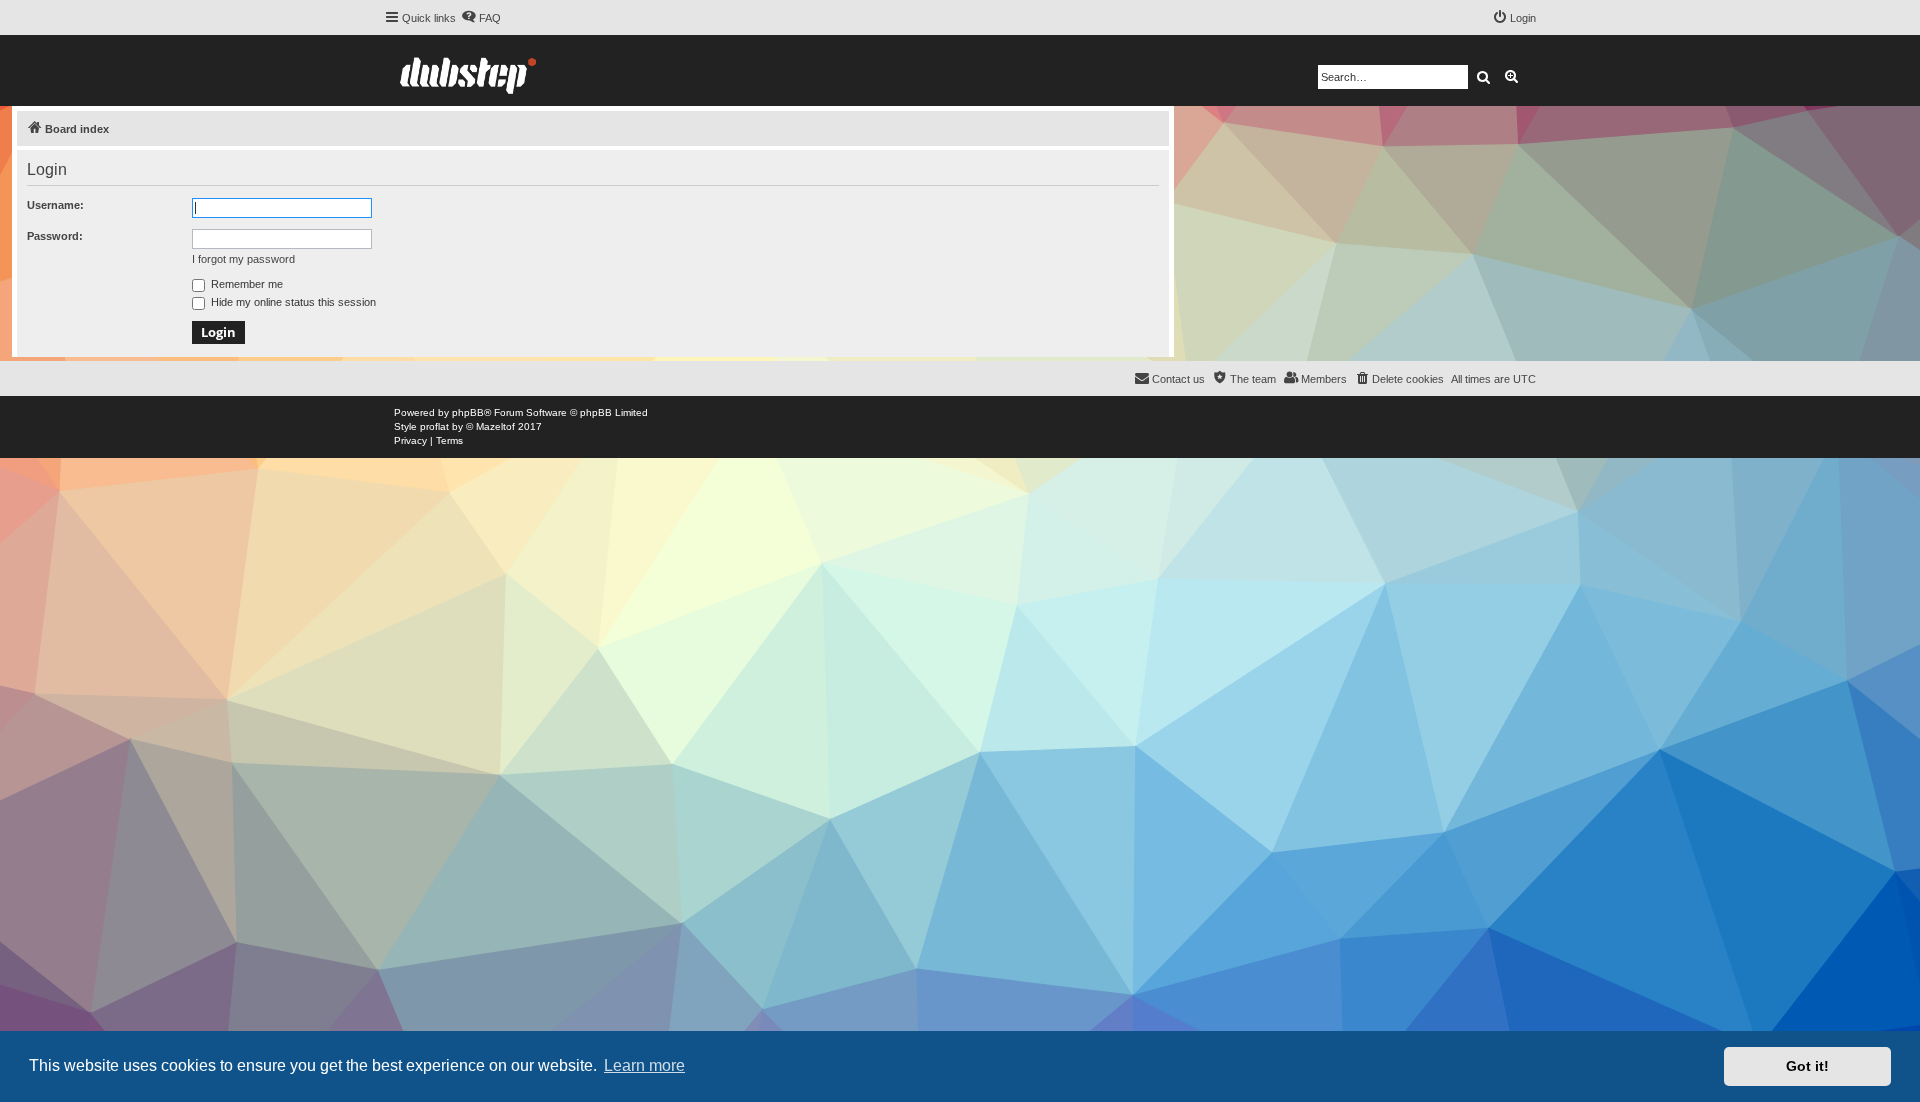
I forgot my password (243, 259)
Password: (55, 236)
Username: (55, 205)
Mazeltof (495, 426)
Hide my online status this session (292, 302)
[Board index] (468, 70)
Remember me (245, 284)
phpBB (468, 412)
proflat (434, 426)
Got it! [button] (1807, 1066)
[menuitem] (481, 18)
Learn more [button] (644, 1065)
